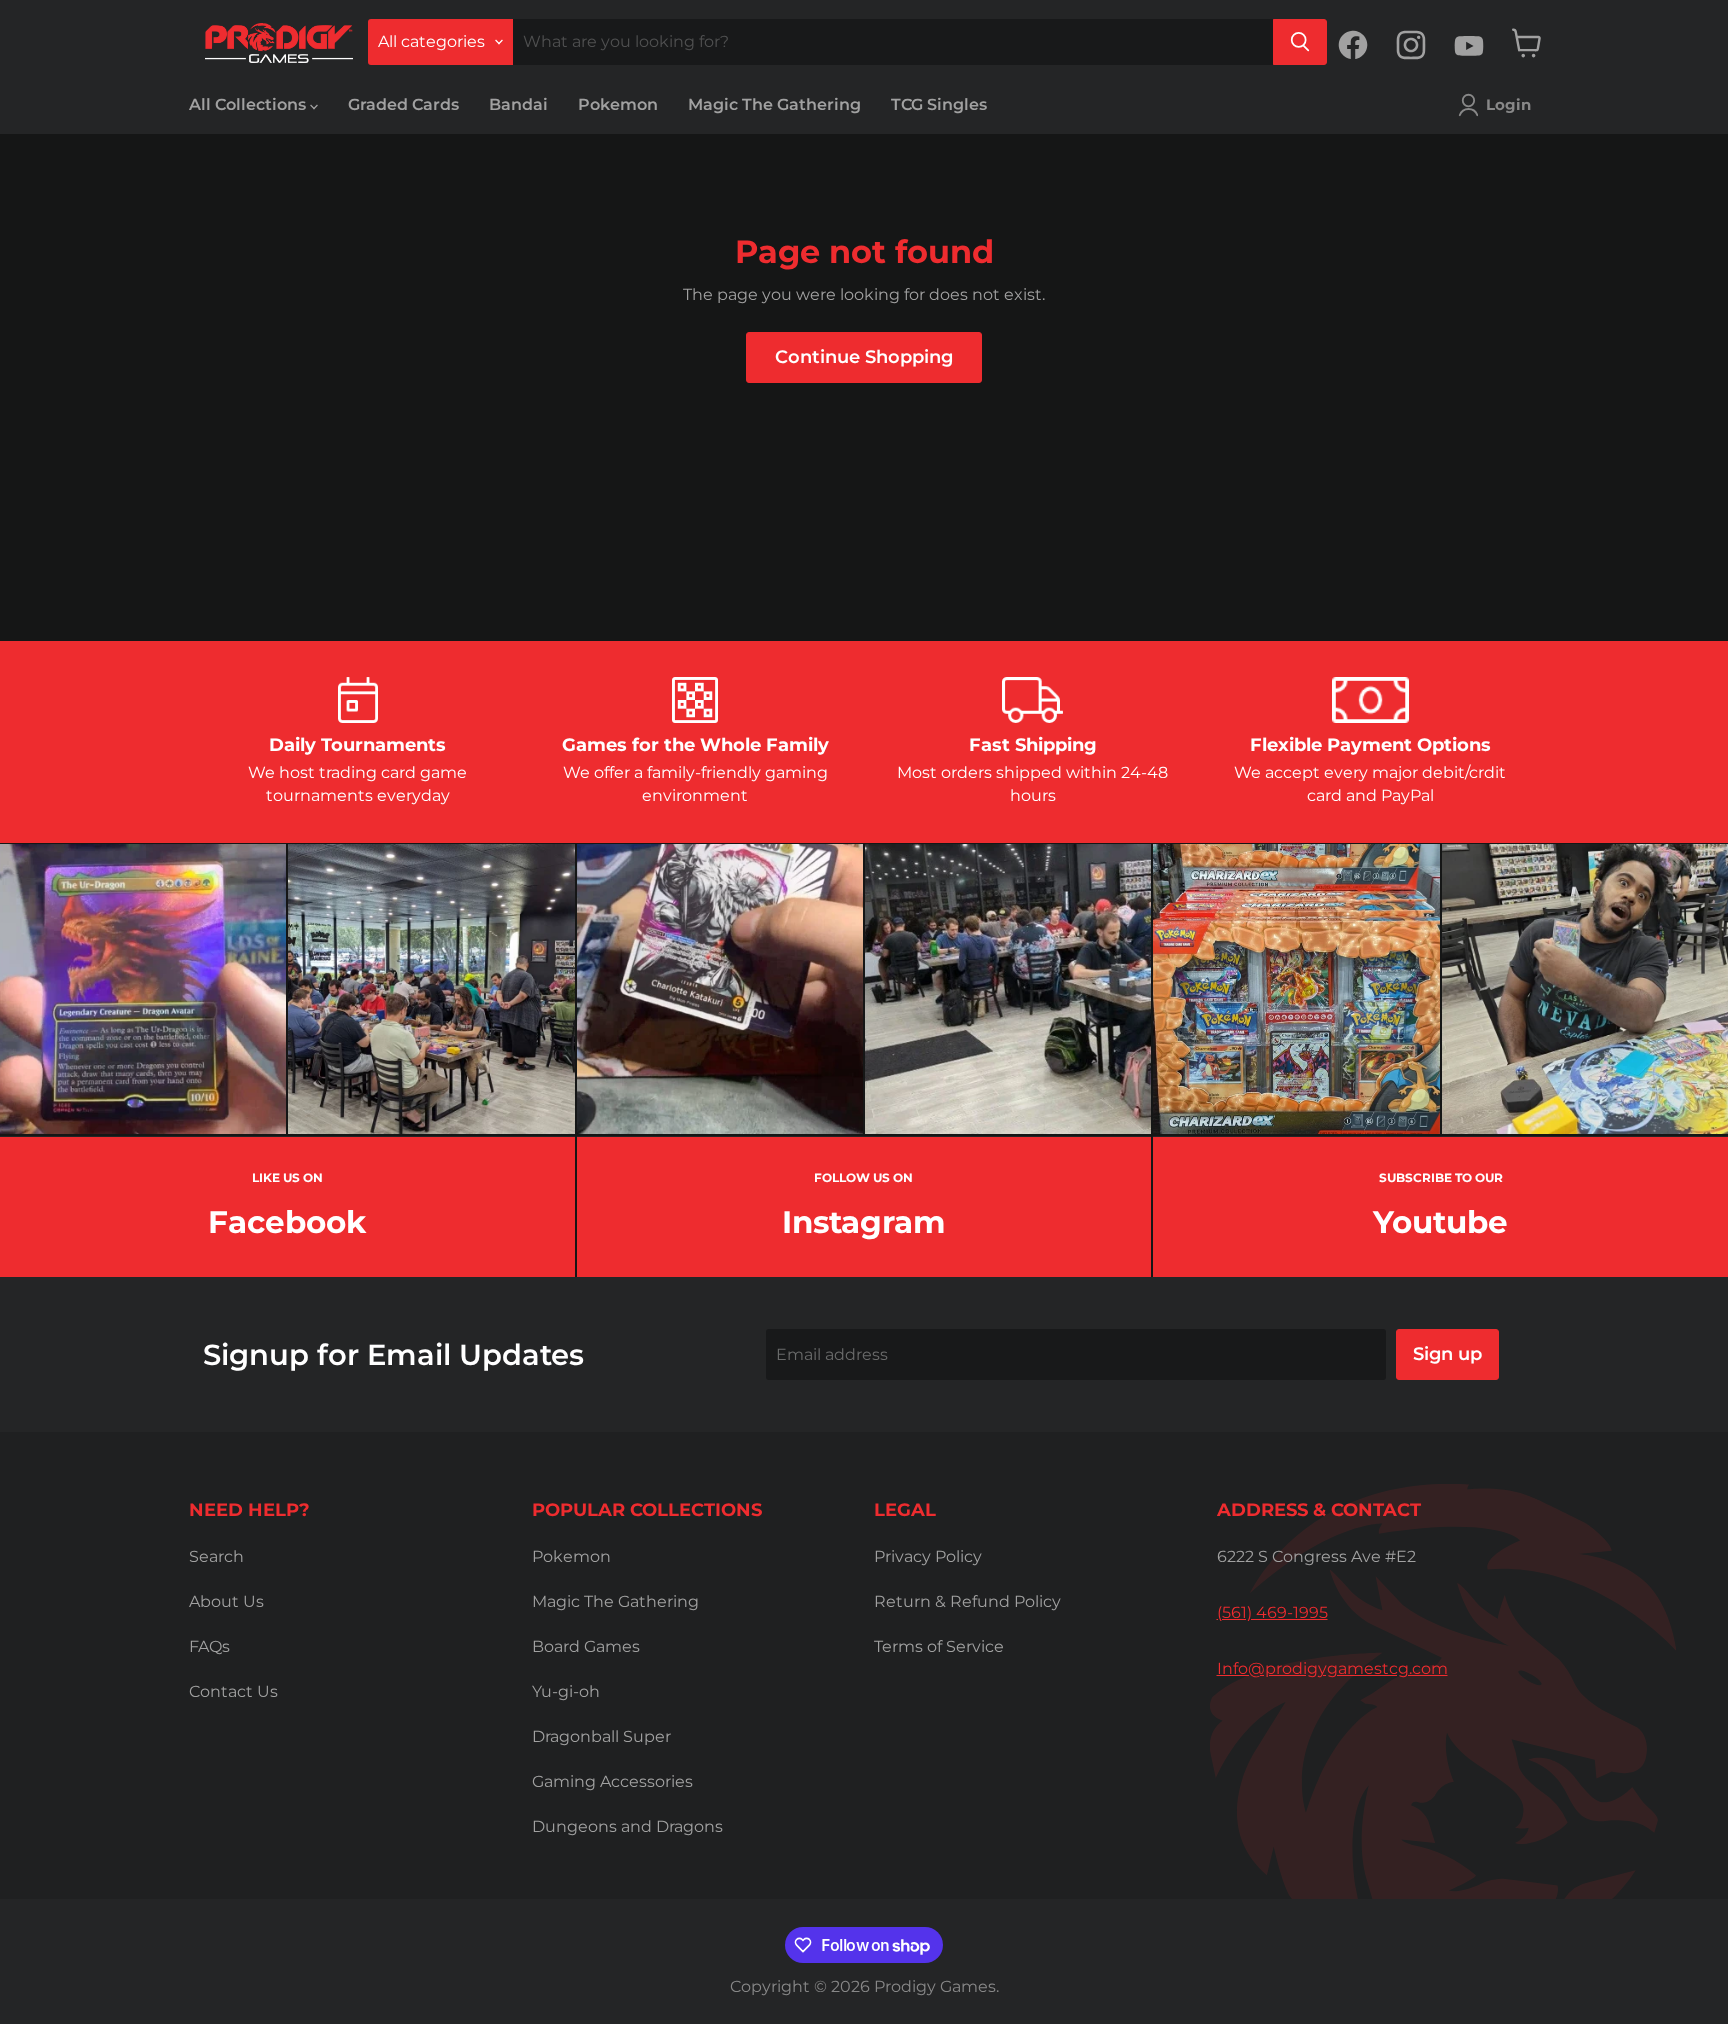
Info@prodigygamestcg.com (1332, 1668)
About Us (226, 1601)
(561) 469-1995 (1272, 1612)
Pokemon (618, 104)
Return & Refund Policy (967, 1601)
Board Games (586, 1646)
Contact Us (233, 1691)
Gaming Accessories (612, 1781)
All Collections (249, 104)
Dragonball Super (601, 1736)
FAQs (209, 1646)
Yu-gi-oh (566, 1691)
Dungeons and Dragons (627, 1826)
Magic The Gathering (774, 104)
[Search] (1300, 42)
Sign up (1447, 1354)
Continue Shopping (864, 357)
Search (216, 1556)
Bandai (518, 104)
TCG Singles (939, 104)
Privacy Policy (928, 1556)
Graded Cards (403, 104)
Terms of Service (939, 1646)
